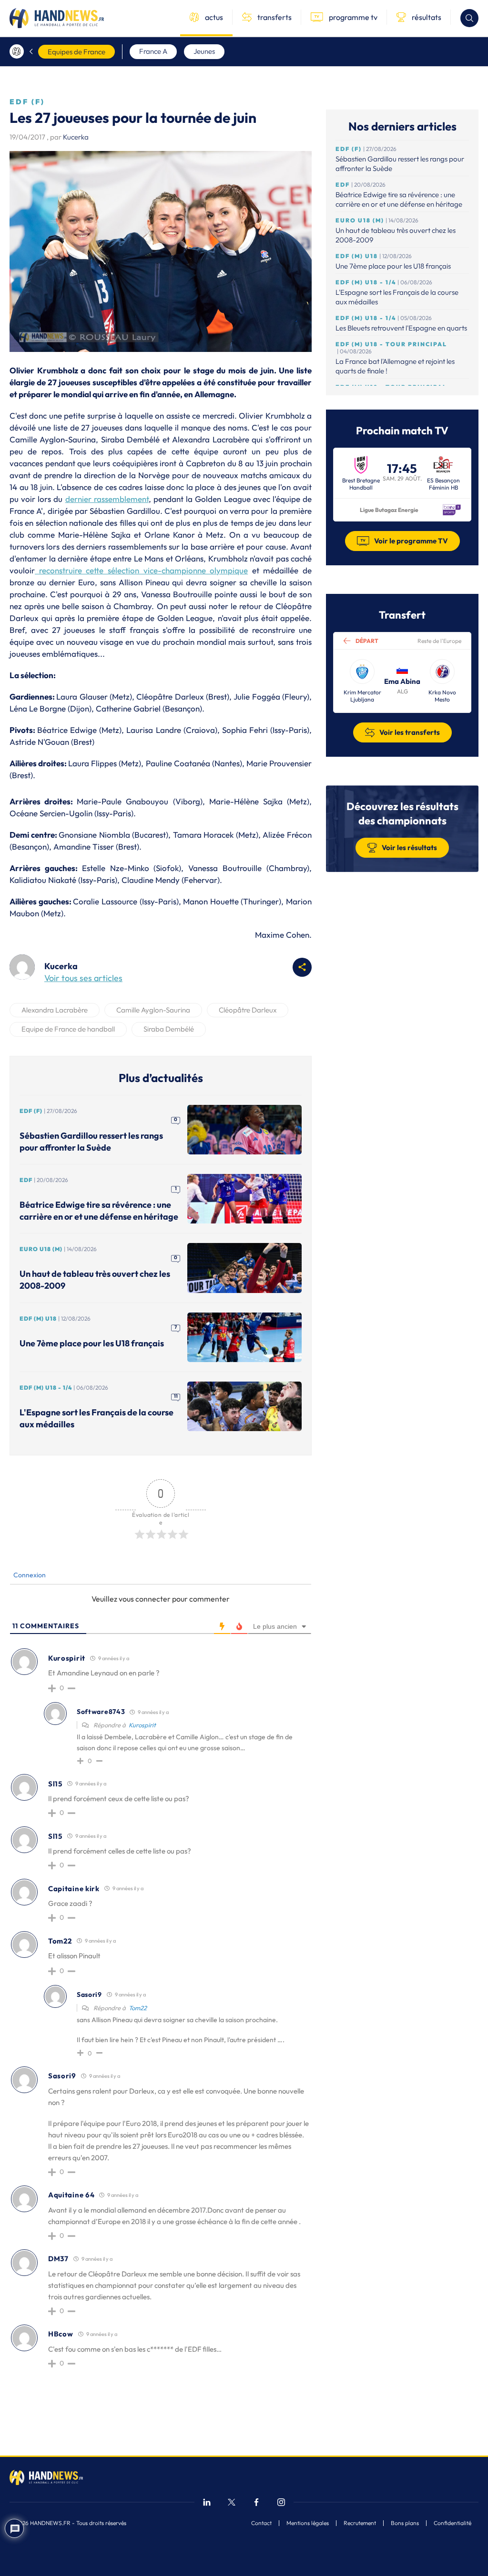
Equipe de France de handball (68, 1029)
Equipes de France (76, 52)
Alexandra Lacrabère (55, 1010)
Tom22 (138, 2008)
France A (153, 51)
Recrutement (360, 2523)
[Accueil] (17, 51)
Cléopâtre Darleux (248, 1010)
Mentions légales (308, 2523)
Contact (261, 2523)
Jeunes (204, 51)
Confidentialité (452, 2523)
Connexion (29, 1575)
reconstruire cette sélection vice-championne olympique (141, 570)
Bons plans (405, 2523)
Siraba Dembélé (169, 1029)
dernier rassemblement (107, 499)
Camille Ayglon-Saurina (153, 1010)
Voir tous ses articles (83, 978)
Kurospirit (142, 1725)
